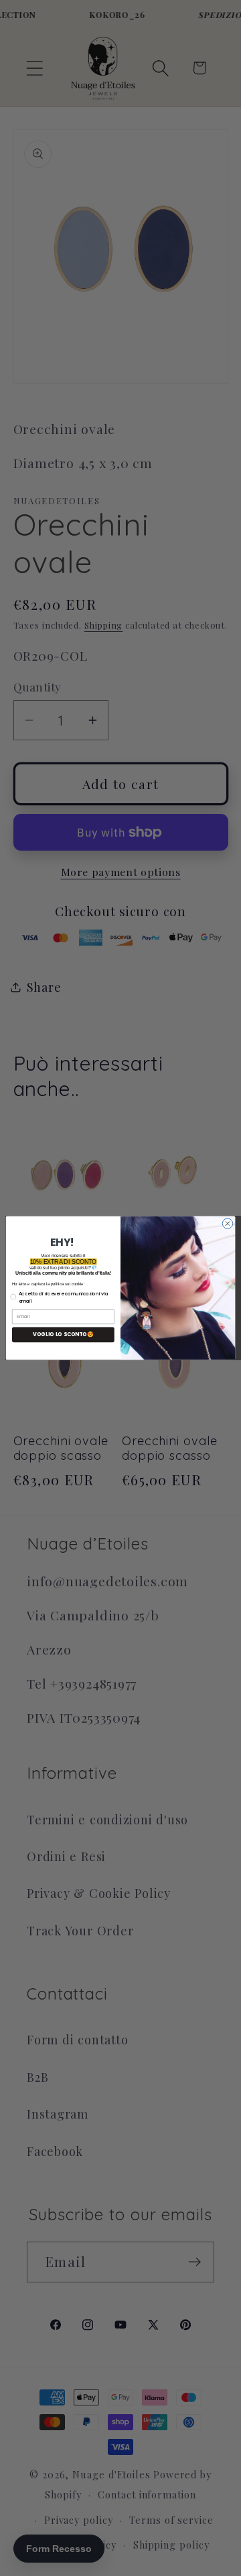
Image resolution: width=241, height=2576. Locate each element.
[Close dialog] (227, 1223)
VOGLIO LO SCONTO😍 (63, 1334)
